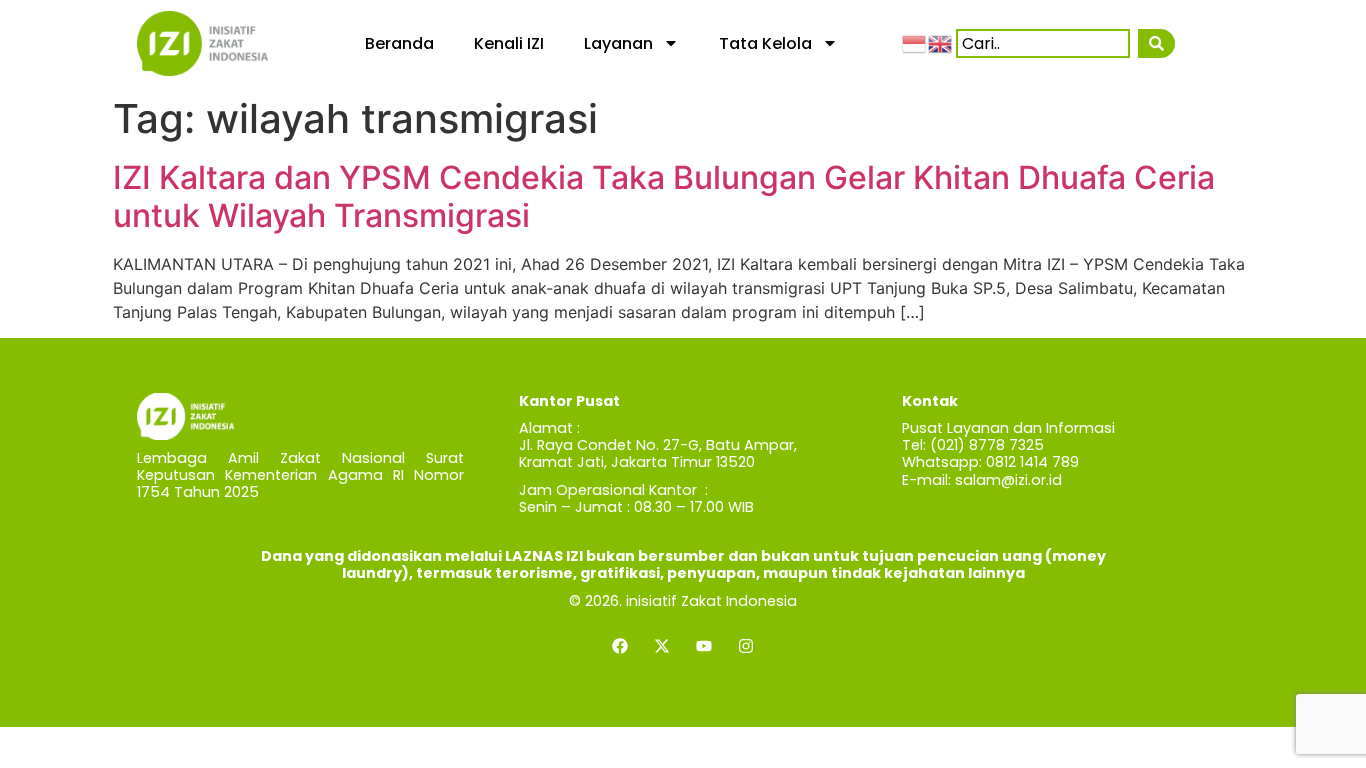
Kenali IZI (509, 43)
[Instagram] (746, 646)
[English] (941, 43)
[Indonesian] (915, 43)
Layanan (618, 43)
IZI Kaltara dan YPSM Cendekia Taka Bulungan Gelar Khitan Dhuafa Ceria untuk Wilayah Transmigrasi (664, 196)
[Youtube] (704, 646)
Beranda (399, 43)
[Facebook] (620, 646)
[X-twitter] (662, 646)
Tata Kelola (765, 43)
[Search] (1156, 43)
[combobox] (1043, 43)
